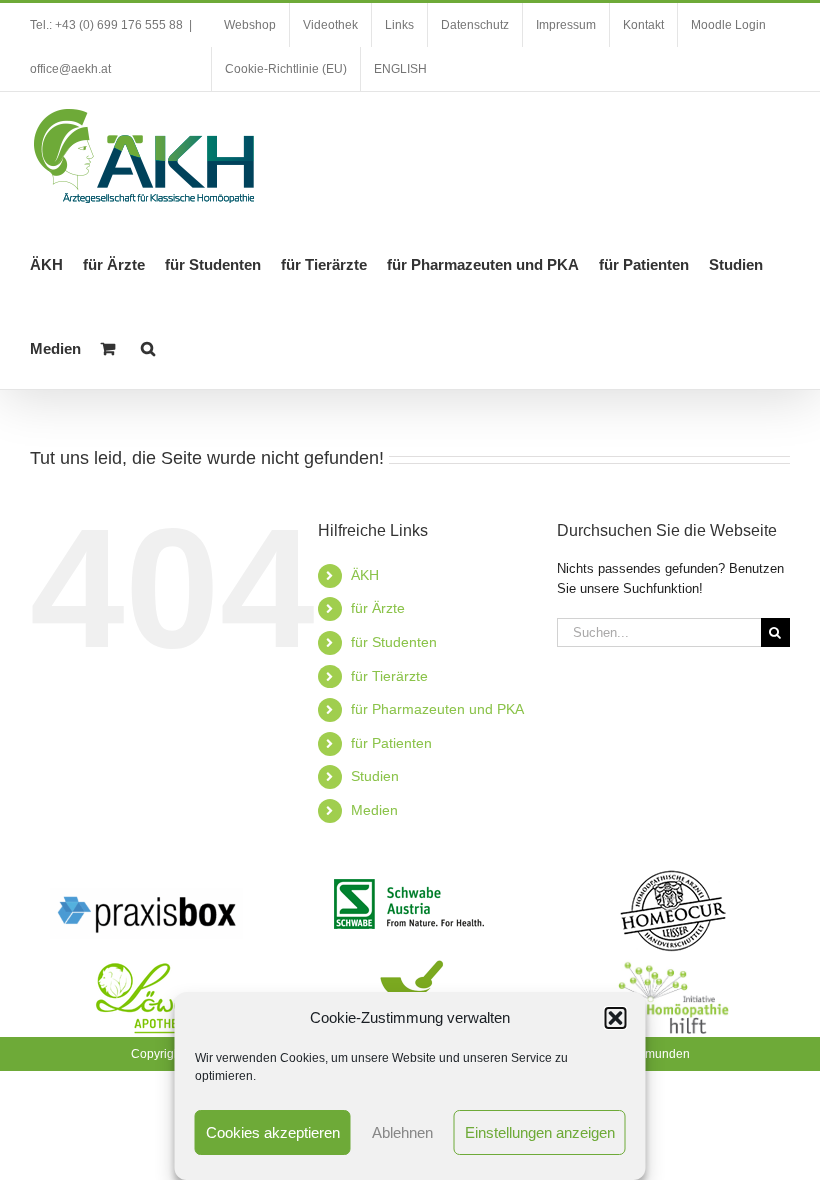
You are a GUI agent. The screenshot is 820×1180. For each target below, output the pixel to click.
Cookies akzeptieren (273, 1132)
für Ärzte (378, 608)
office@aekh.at (70, 69)
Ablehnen (402, 1132)
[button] (616, 1018)
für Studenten (394, 642)
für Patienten (391, 743)
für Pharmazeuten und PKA (437, 709)
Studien (375, 776)
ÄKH (365, 575)
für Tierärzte (389, 676)
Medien (374, 810)
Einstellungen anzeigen (540, 1132)
